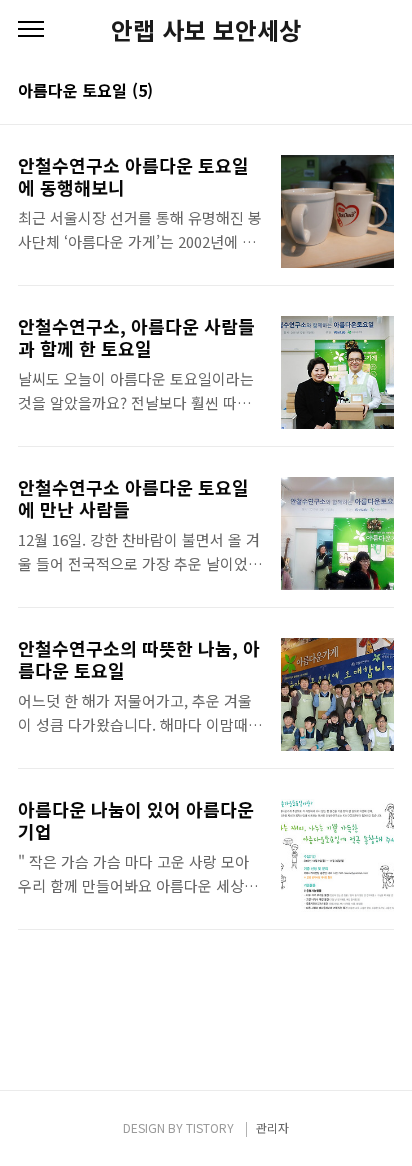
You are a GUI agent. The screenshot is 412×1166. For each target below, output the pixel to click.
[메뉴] (31, 30)
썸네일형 (354, 92)
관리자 (272, 1127)
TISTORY (210, 1127)
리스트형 (382, 92)
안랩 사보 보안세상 (206, 30)
